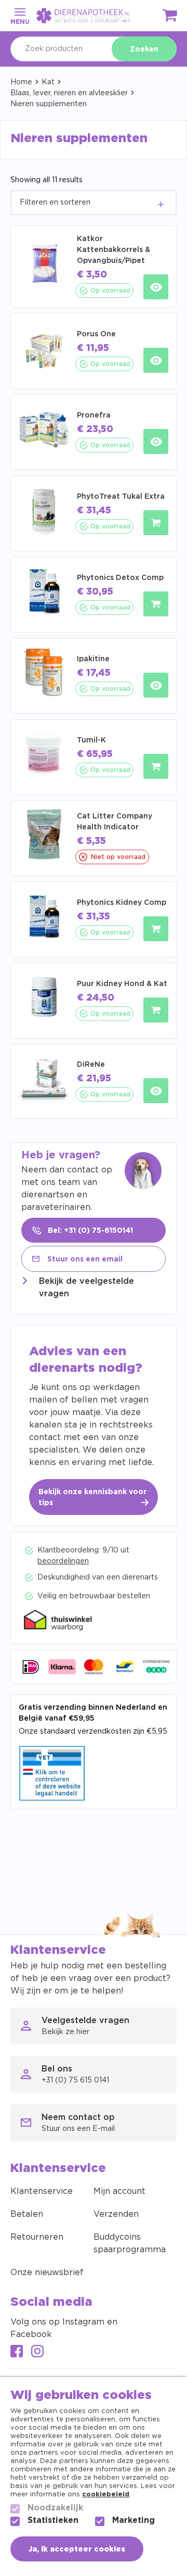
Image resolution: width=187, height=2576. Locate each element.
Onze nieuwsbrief (47, 2272)
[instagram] (37, 2352)
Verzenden (116, 2214)
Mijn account (119, 2191)
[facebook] (17, 2352)
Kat (48, 82)
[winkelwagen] (170, 17)
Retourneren (37, 2237)
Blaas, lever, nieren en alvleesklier (69, 93)
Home (21, 82)
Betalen (27, 2214)
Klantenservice (42, 2191)
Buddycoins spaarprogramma (130, 2243)
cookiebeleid (106, 2495)
